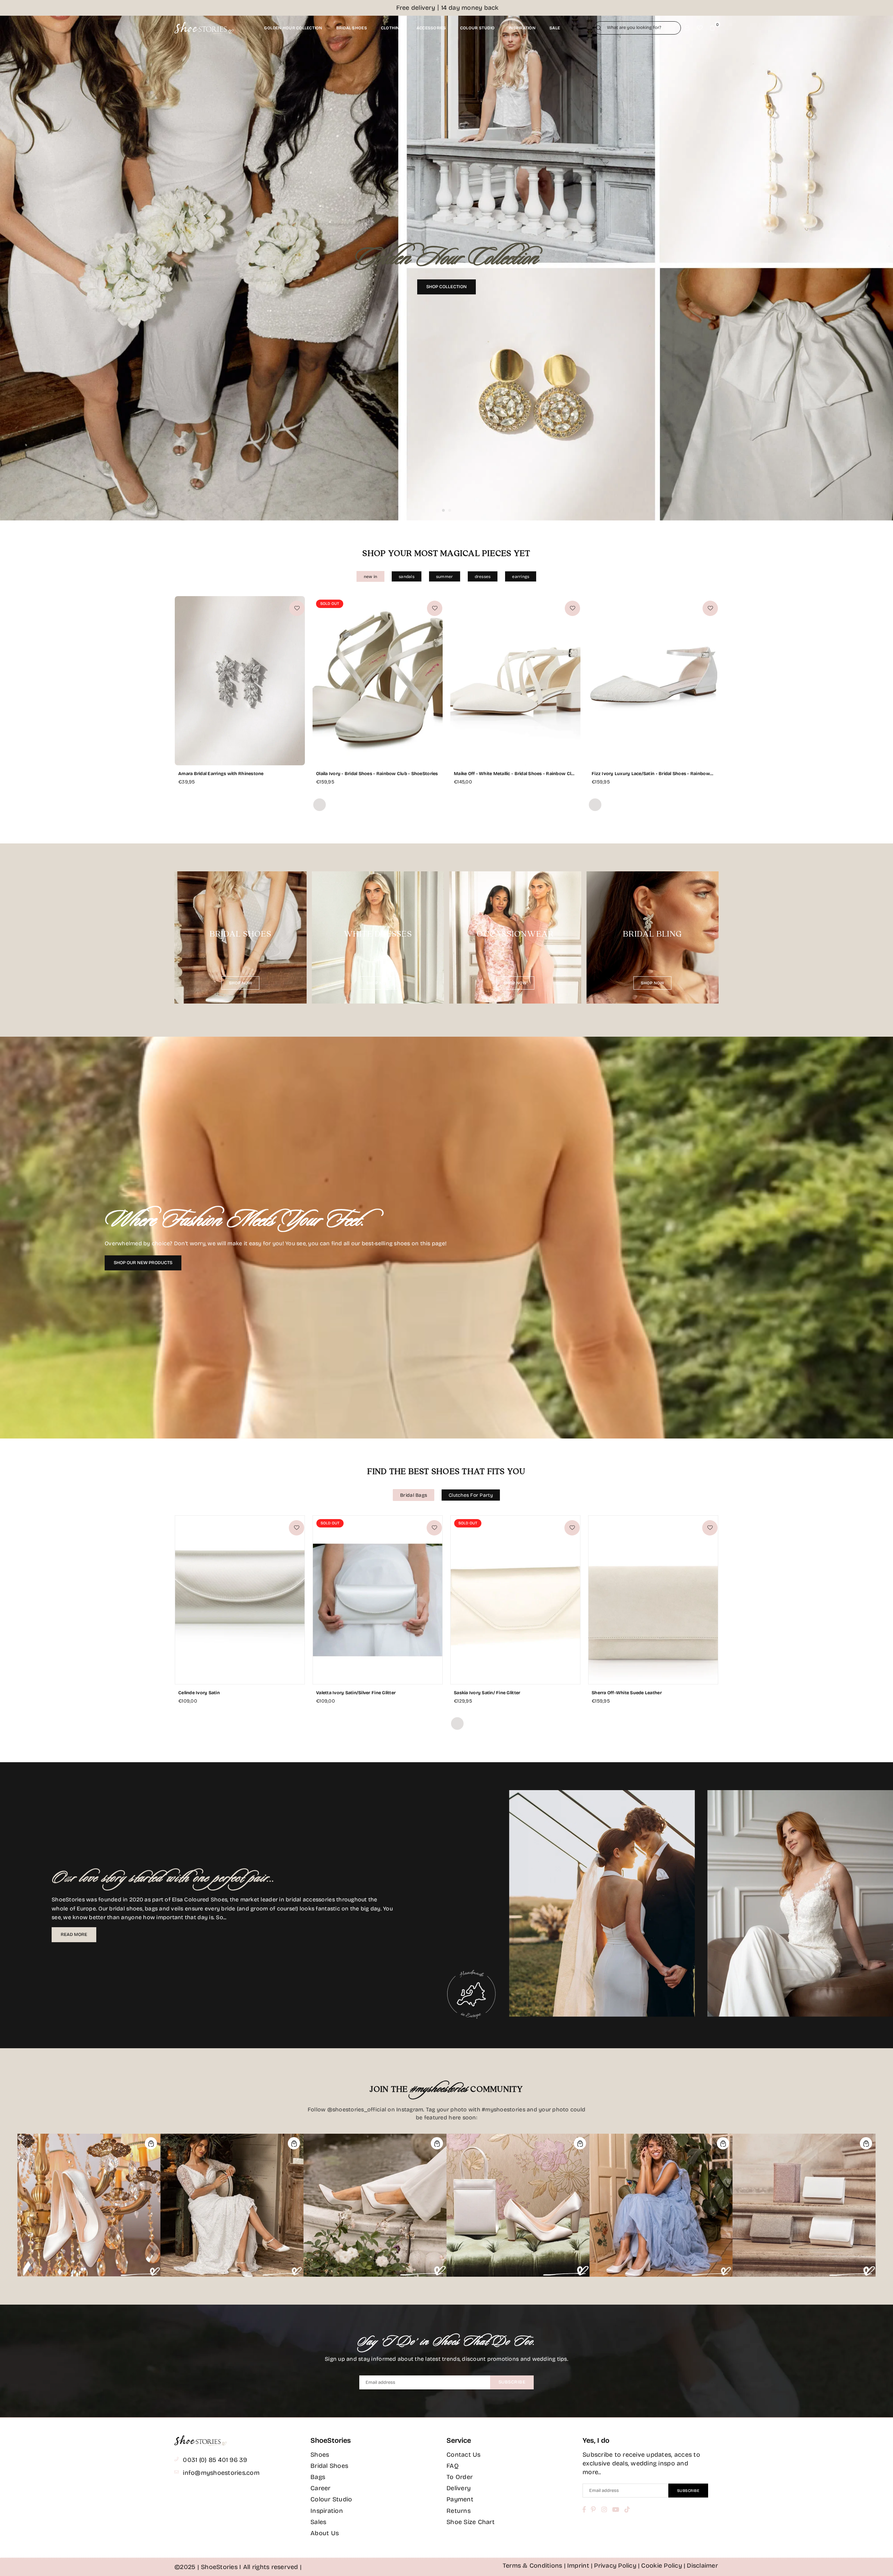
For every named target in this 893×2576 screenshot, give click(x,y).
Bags (318, 2477)
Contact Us (464, 2455)
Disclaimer (702, 2566)
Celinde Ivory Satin (199, 1693)
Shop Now (241, 983)
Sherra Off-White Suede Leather (627, 1693)
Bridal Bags (414, 1495)
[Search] (599, 28)
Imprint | (580, 2566)
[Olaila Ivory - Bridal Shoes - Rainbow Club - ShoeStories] (378, 681)
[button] (712, 28)
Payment (460, 2499)
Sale (555, 28)
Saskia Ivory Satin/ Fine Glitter (487, 1693)
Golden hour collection (293, 28)
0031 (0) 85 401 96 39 (215, 2460)
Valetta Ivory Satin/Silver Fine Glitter (356, 1693)
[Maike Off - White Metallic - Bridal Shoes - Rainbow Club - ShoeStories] (515, 681)
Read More (74, 1935)
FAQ (453, 2466)
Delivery (459, 2488)
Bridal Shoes (329, 2466)
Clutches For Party (471, 1495)
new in (371, 577)
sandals (407, 577)
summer (445, 577)
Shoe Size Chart (471, 2522)
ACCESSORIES (431, 28)
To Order (460, 2477)
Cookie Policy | (663, 2566)
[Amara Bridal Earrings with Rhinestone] (240, 681)
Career (321, 2488)
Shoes (320, 2455)
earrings (521, 577)
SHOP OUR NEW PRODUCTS (143, 1263)
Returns (459, 2511)
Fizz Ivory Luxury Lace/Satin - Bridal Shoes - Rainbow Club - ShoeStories (651, 774)
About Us (325, 2533)
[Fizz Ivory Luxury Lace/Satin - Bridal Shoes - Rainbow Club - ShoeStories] (653, 681)
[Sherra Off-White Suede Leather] (653, 1600)
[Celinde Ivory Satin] (240, 1600)
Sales (318, 2522)
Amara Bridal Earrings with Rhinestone (221, 774)
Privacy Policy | (617, 2566)
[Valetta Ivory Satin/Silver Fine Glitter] (378, 1600)
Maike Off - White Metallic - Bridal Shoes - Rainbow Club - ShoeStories (515, 774)
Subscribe (512, 2382)
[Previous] (15, 268)
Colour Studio (331, 2499)
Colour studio (477, 28)
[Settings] (687, 28)
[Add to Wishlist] (297, 608)
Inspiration (522, 28)
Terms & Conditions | (534, 2566)
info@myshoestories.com (221, 2473)
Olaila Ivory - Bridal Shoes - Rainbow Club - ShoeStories (377, 774)
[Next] (878, 268)
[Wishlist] (700, 28)
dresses (483, 577)
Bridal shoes (352, 28)
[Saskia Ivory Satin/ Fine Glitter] (515, 1600)
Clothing (392, 28)
